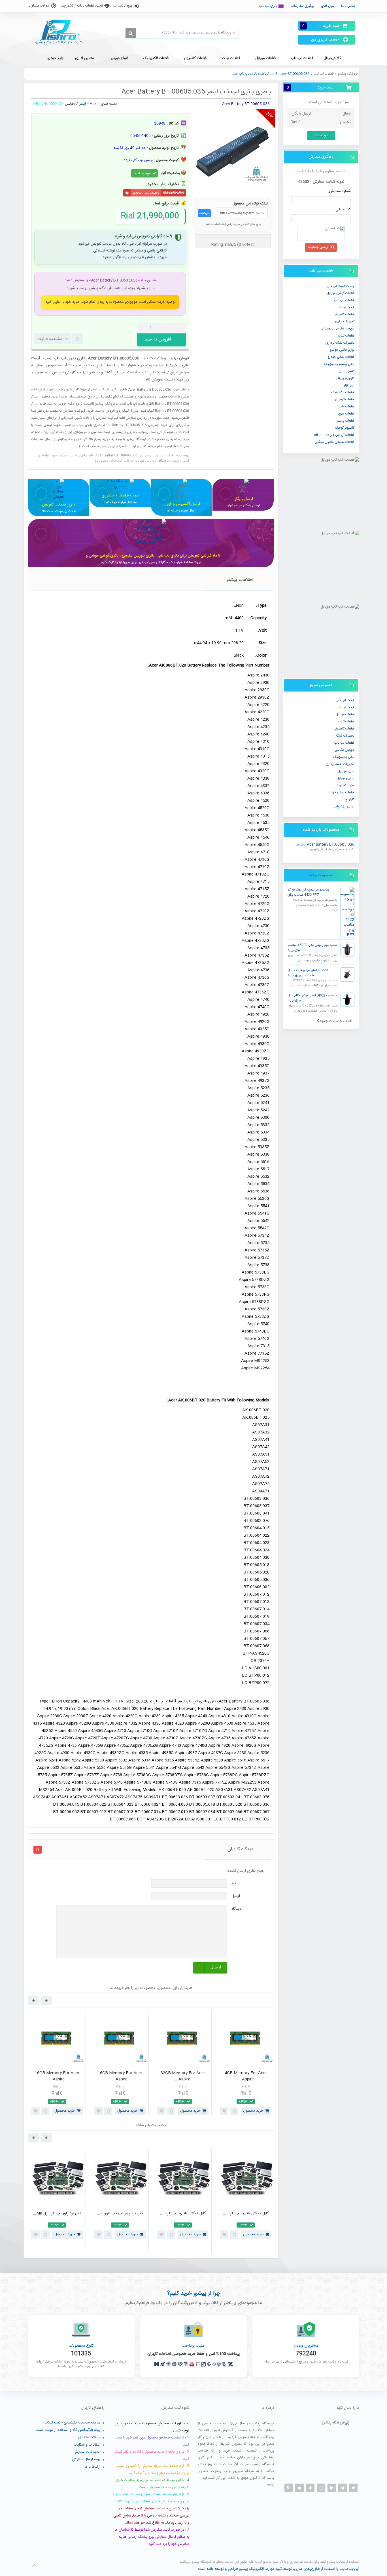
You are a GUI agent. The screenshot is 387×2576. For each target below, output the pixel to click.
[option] (57, 2065)
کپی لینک (204, 213)
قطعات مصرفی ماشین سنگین (334, 442)
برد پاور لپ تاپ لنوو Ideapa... (183, 2213)
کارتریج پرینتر (345, 378)
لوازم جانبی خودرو (342, 350)
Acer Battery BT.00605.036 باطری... (324, 845)
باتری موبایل (346, 771)
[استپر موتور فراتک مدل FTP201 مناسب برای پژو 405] (347, 974)
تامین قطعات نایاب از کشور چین (81, 6)
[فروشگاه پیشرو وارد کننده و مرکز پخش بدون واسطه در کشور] (61, 32)
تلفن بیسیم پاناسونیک (339, 364)
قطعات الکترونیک (343, 392)
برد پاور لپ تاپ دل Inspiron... (120, 2213)
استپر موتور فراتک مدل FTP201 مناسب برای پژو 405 (309, 973)
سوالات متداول (39, 6)
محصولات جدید (321, 875)
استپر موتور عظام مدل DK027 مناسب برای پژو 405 (312, 998)
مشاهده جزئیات (50, 339)
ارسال (216, 1967)
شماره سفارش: (339, 191)
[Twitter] (353, 2488)
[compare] (78, 339)
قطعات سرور (346, 414)
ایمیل (236, 1896)
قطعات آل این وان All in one (334, 435)
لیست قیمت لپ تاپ (341, 286)
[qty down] (170, 328)
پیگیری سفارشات (303, 6)
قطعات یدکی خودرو (341, 357)
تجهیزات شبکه (345, 736)
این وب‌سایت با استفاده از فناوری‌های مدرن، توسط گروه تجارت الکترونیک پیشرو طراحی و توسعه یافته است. (278, 2569)
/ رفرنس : (70, 104)
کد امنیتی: (343, 210)
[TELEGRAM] (343, 2488)
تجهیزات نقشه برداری (340, 343)
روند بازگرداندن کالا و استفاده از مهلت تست (68, 2430)
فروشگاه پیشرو (348, 74)
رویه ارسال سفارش (86, 2459)
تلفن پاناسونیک (344, 757)
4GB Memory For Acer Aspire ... (57, 2076)
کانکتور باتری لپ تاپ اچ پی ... (57, 2213)
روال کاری (328, 6)
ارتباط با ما (93, 2467)
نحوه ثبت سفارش (87, 2452)
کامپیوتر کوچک (345, 428)
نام (234, 1883)
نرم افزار (349, 385)
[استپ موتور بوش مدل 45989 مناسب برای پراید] (347, 949)
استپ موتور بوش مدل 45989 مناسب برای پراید (312, 948)
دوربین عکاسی (344, 750)
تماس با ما (348, 6)
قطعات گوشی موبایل (341, 293)
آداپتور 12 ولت (344, 807)
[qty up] (180, 328)
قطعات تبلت (346, 336)
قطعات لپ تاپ (324, 74)
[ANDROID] (310, 2488)
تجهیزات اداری (345, 322)
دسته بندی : (108, 104)
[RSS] (289, 2488)
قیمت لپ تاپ (345, 700)
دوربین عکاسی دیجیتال (338, 329)
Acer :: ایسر (89, 104)
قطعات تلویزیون (344, 399)
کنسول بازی (346, 371)
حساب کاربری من (325, 40)
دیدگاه (236, 1909)
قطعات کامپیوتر (345, 729)
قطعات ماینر (346, 407)
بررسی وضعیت (318, 247)
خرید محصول (65, 2111)
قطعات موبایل (345, 714)
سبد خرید (321, 26)
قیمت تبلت (347, 307)
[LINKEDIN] (332, 2488)
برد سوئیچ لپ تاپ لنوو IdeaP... (246, 2213)
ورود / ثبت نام (123, 6)
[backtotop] (34, 2566)
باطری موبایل (345, 778)
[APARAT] (321, 2488)
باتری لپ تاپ (269, 6)
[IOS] (299, 2488)
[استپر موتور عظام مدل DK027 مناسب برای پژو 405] (347, 1000)
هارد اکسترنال (345, 785)
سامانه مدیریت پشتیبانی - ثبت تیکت (72, 2423)
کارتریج (350, 800)
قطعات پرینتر (346, 421)
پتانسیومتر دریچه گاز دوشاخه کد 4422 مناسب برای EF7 (308, 892)
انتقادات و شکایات (87, 2445)
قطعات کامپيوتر (345, 314)
